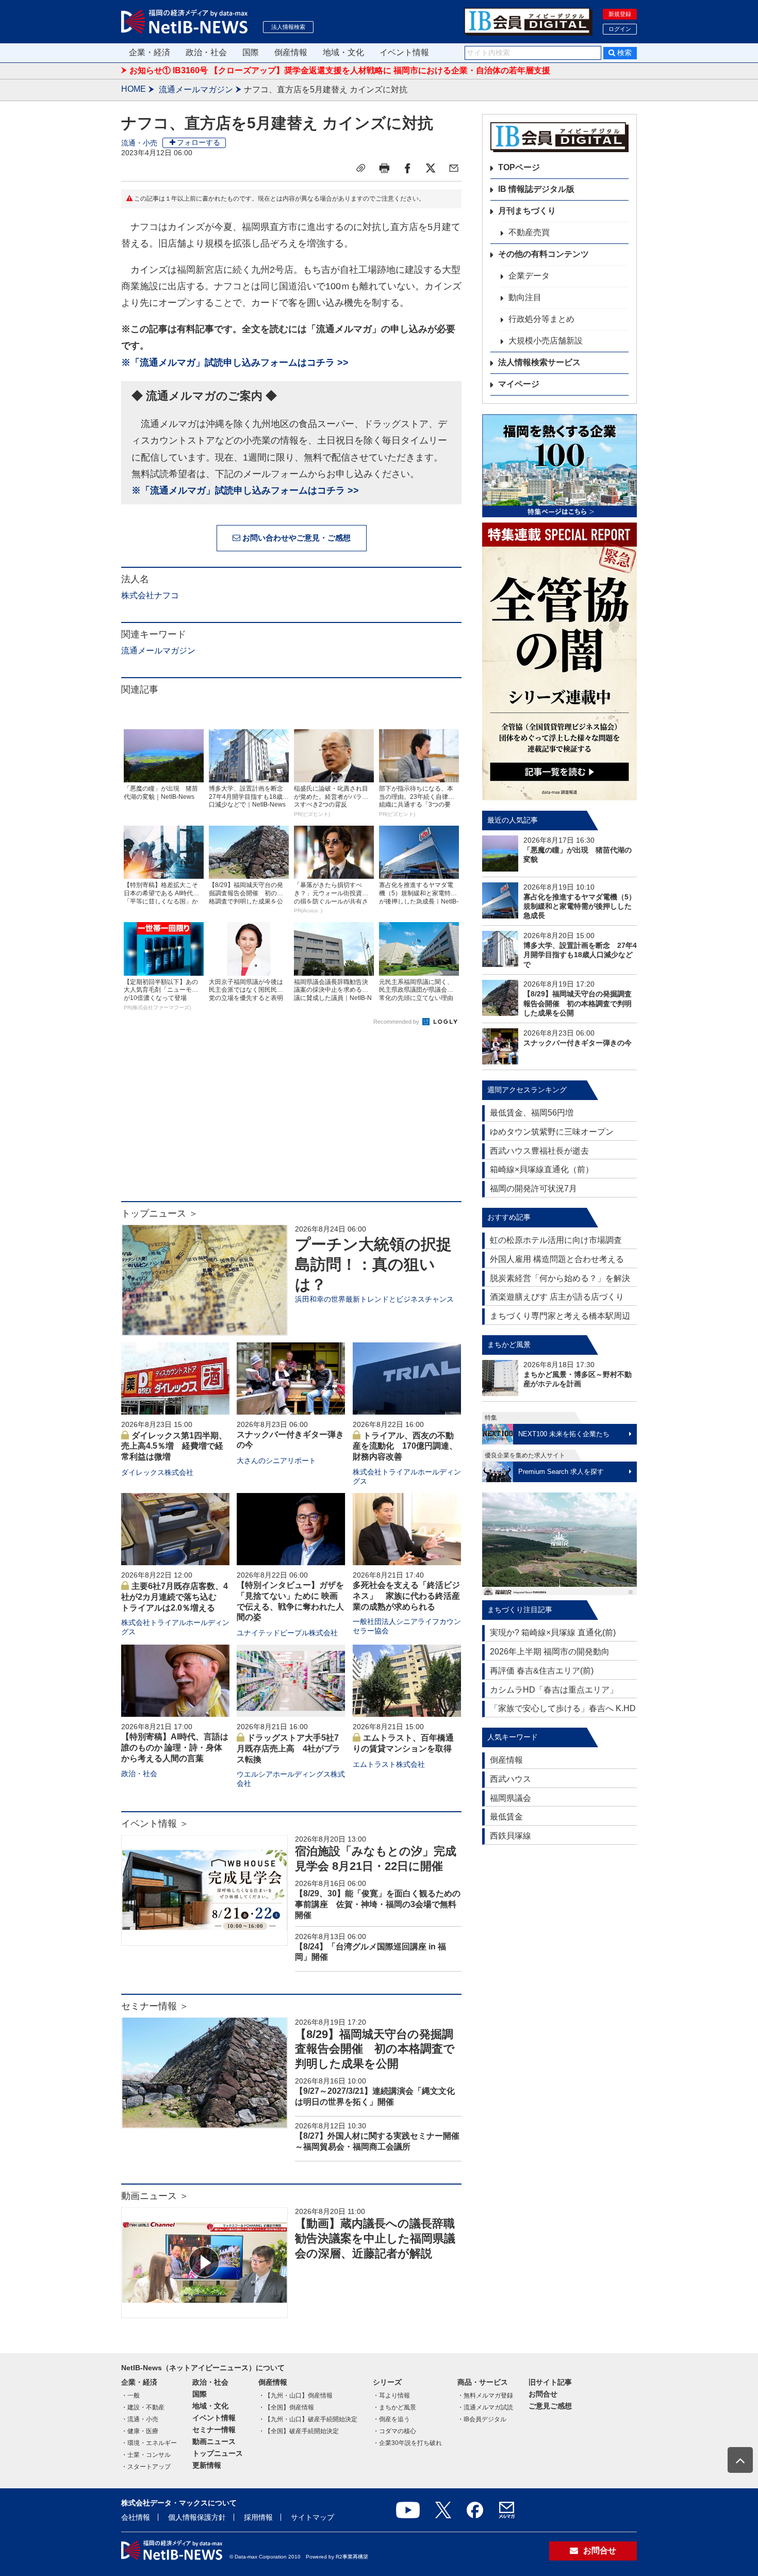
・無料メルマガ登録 (485, 2395)
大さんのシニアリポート (276, 1461)
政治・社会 (206, 52)
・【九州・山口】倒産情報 (295, 2395)
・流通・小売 (140, 2419)
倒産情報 (291, 52)
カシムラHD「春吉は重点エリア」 (554, 1690)
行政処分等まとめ (541, 319)
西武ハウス (510, 1779)
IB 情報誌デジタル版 (536, 189)
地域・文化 (343, 52)
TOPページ (519, 167)
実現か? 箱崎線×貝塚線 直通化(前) (553, 1632)
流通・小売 (139, 143)
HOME (134, 89)
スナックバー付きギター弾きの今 (578, 1043)
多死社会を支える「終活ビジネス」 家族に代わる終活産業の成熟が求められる (406, 1596)
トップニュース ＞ (160, 1213)
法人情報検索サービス (539, 362)
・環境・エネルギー (149, 2443)
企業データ (529, 276)
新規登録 (620, 14)
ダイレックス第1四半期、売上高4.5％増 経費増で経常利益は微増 (174, 1446)
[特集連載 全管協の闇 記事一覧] (559, 661)
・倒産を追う (391, 2419)
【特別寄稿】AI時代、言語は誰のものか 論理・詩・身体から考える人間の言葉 (175, 1748)
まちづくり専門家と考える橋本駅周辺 (560, 1316)
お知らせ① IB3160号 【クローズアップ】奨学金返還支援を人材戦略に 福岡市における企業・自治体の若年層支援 (340, 70)
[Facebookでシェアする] (407, 168)
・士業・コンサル (146, 2455)
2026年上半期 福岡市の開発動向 (550, 1652)
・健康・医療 (140, 2431)
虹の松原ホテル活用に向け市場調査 (556, 1240)
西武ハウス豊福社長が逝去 (539, 1151)
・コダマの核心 (394, 2431)
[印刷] (384, 168)
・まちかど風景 (394, 2407)
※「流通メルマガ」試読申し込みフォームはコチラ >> (235, 363)
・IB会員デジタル (482, 2419)
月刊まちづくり (527, 211)
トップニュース (218, 2453)
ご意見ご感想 (550, 2406)
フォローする (199, 142)
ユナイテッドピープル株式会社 (287, 1633)
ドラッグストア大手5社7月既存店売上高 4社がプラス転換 (289, 1749)
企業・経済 (150, 52)
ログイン (620, 29)
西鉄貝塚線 (510, 1836)
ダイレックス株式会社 (157, 1472)
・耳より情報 (391, 2395)
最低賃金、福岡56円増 (532, 1113)
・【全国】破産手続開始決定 (299, 2431)
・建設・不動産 (143, 2407)
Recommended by (397, 1022)
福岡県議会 (510, 1798)
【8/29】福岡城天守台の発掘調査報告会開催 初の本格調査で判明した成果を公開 (375, 2049)
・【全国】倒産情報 (286, 2407)
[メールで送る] (454, 168)
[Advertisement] (291, 1119)
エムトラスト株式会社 (389, 1764)
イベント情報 (404, 52)
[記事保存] (361, 168)
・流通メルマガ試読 (485, 2407)
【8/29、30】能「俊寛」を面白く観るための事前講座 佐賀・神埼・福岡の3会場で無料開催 (378, 1904)
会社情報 (136, 2517)
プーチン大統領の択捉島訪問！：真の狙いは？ (373, 1264)
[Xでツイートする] (431, 168)
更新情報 (207, 2465)
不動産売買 (529, 232)
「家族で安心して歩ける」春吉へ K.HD (563, 1708)
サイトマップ (312, 2517)
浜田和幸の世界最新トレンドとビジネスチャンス (374, 1299)
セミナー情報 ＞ (155, 2006)
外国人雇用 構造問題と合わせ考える (557, 1259)
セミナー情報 (214, 2430)
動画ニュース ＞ (155, 2196)
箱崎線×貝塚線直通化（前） (542, 1169)
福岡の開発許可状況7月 (533, 1188)
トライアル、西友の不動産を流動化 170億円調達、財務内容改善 (405, 1446)
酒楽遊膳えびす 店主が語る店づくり (557, 1297)
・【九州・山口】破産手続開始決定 (308, 2419)
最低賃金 (506, 1817)
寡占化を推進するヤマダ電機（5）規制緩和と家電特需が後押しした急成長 (580, 906)
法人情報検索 (288, 27)
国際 (251, 52)
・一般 (130, 2395)
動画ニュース (214, 2441)
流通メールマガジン (196, 89)
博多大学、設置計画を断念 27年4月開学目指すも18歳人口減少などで (580, 955)
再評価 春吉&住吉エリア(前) (542, 1671)
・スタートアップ (146, 2467)
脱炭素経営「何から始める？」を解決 (560, 1278)
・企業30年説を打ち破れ (407, 2443)
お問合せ (543, 2394)
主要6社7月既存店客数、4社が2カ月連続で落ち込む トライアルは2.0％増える (175, 1597)
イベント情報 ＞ (155, 1824)
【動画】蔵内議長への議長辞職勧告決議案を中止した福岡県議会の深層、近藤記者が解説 (375, 2238)
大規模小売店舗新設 (546, 341)
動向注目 (525, 297)
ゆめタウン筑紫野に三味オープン (552, 1132)
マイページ (519, 384)
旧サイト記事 (550, 2382)
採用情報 (258, 2517)
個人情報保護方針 (197, 2517)
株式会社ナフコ (150, 595)
